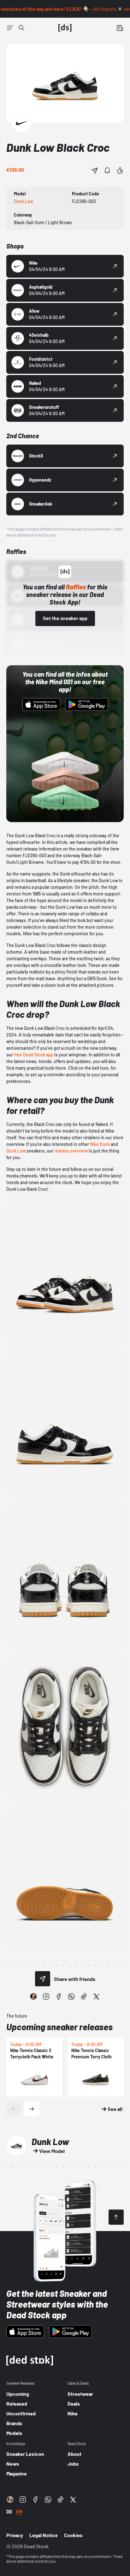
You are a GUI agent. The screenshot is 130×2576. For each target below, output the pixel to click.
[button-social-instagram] (46, 1996)
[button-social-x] (97, 1996)
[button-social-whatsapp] (71, 1996)
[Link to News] (21, 28)
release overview (71, 1151)
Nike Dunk (100, 1144)
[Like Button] (120, 170)
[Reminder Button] (107, 170)
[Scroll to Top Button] (116, 2217)
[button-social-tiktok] (84, 1996)
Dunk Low (16, 1151)
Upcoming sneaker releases (59, 2027)
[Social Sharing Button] (43, 1979)
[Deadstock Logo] (65, 28)
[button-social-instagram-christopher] (33, 1996)
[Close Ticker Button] (120, 9)
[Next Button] (32, 2109)
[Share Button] (95, 170)
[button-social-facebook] (59, 1996)
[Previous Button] (14, 2109)
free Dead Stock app (34, 1055)
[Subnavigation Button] (10, 28)
